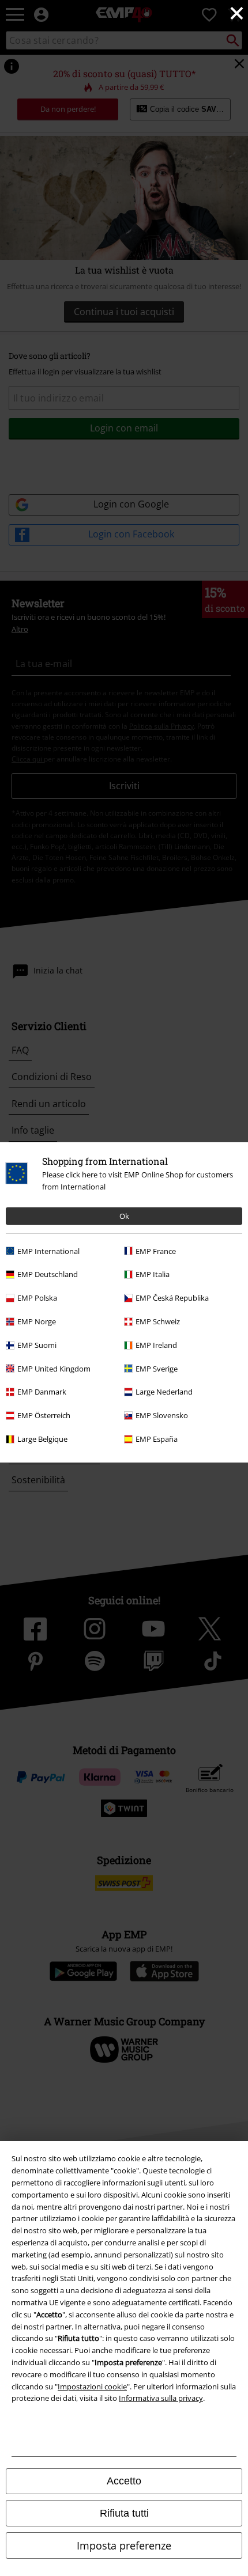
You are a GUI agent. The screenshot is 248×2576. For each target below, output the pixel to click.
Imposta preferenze (124, 2545)
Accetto (124, 2481)
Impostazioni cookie (92, 2386)
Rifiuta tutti (124, 2513)
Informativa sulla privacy (161, 2398)
